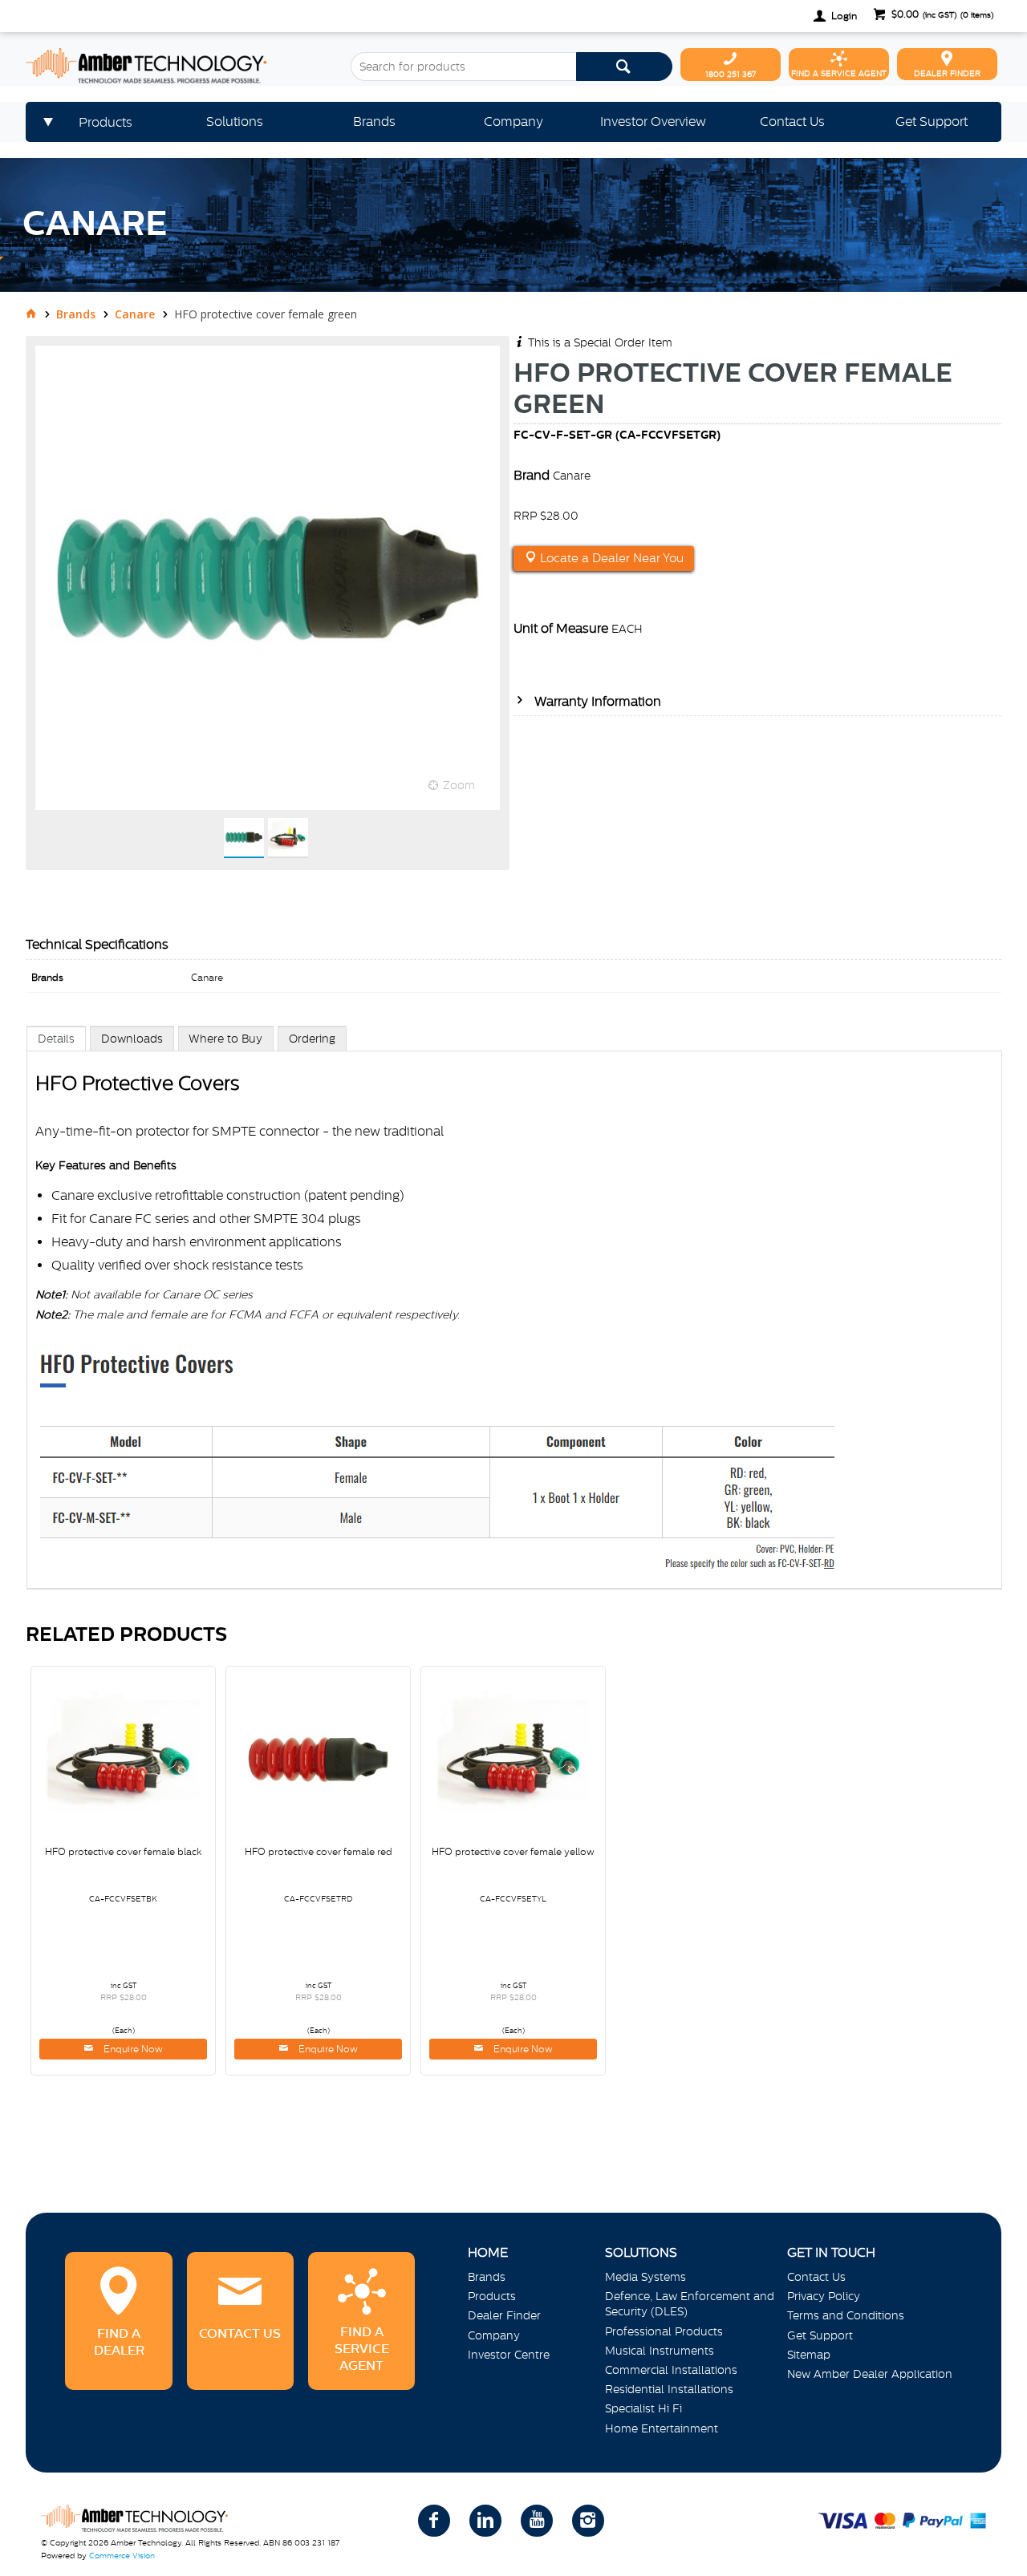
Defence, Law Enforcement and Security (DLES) (690, 2304)
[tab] (56, 1038)
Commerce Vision (122, 2556)
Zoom (459, 785)
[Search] (624, 67)
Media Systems (645, 2277)
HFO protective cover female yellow (513, 1852)
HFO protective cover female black (123, 1852)
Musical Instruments (660, 2351)
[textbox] (463, 67)
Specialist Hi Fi (643, 2408)
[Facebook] (434, 2521)
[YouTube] (537, 2521)
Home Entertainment (662, 2428)
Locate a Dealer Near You (610, 558)
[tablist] (514, 1324)
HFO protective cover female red (319, 1852)
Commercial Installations (671, 2370)
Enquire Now (132, 2049)
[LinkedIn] (485, 2521)
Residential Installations (669, 2389)
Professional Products (664, 2331)
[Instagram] (588, 2521)
